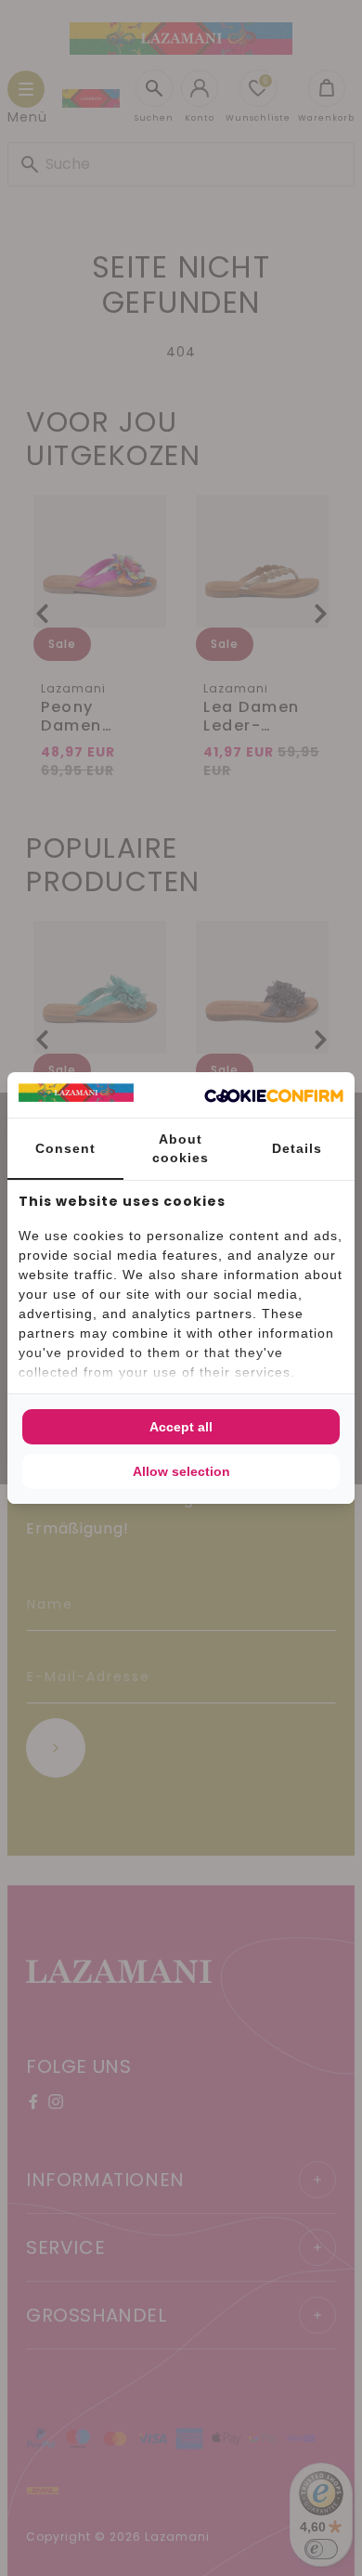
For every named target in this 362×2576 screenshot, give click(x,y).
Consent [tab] (65, 1148)
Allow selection (181, 1471)
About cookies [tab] (181, 1148)
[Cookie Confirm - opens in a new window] (274, 1095)
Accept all (181, 1427)
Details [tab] (297, 1148)
